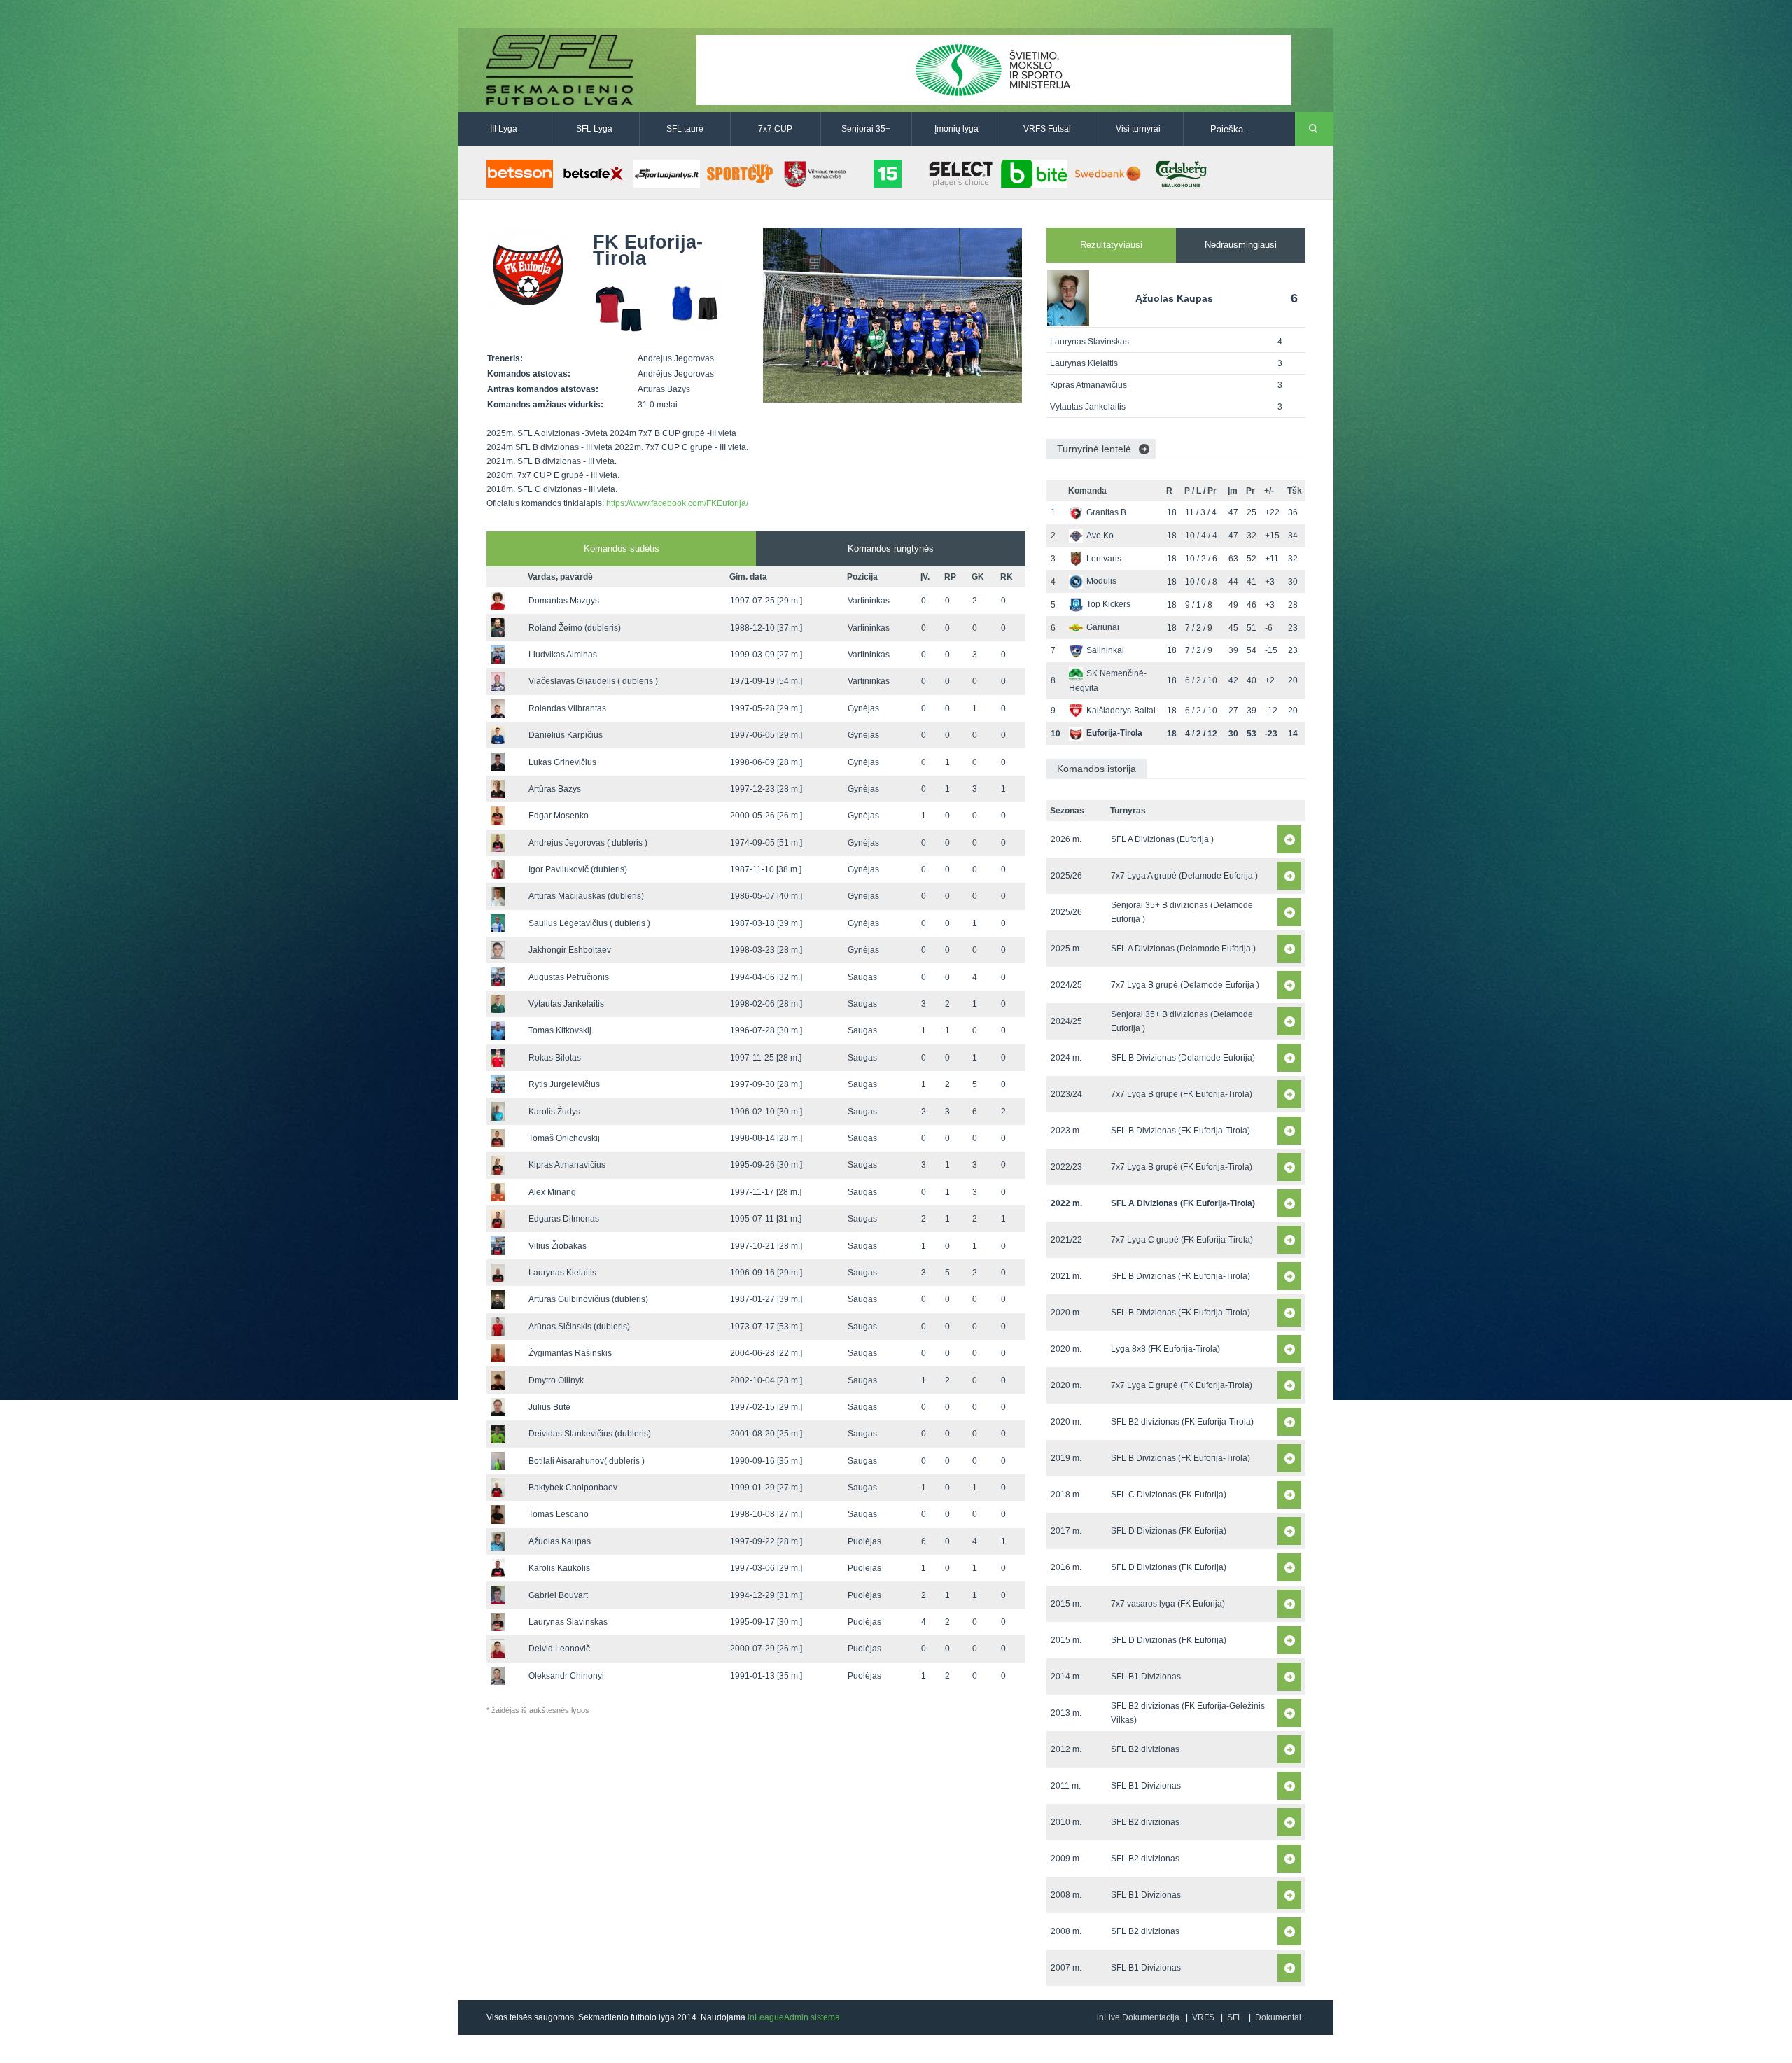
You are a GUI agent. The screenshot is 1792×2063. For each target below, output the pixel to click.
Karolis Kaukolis (559, 1568)
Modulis (1101, 581)
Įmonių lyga (957, 129)
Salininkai (1105, 650)
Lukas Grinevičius (562, 762)
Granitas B (1106, 512)
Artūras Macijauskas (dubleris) (586, 896)
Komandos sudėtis (622, 548)
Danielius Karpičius (566, 735)
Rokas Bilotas (555, 1058)
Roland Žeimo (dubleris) (575, 628)
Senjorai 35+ (866, 129)
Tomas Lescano (559, 1514)
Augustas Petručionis (569, 977)
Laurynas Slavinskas (568, 1622)
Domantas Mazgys (564, 601)
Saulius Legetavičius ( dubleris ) (589, 923)
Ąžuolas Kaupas (560, 1541)
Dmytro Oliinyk (556, 1380)
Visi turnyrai (1138, 129)
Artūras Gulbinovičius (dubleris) (588, 1299)
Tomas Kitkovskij (560, 1030)
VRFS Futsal (1047, 129)
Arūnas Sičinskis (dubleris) (579, 1327)
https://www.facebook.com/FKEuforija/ (677, 503)
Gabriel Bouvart (558, 1595)
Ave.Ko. (1101, 536)
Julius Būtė (549, 1407)
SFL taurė (685, 129)
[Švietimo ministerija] (994, 69)
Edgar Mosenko (559, 816)
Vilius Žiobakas (558, 1246)
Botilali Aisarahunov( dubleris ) (587, 1461)
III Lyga (504, 129)
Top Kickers (1108, 604)
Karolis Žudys (554, 1112)
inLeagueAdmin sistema (794, 2017)
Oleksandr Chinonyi (566, 1676)
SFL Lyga (594, 129)
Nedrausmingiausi (1241, 245)
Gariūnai (1103, 627)
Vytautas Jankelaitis (566, 1004)
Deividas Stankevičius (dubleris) (590, 1434)
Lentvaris (1104, 559)
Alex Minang (552, 1192)
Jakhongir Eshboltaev (570, 950)
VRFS (1203, 2017)
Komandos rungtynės (891, 548)
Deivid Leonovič (559, 1649)
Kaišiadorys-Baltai (1121, 711)
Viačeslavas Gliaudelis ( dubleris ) (593, 681)
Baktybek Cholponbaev (573, 1488)
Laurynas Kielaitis (562, 1273)
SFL (1235, 2017)
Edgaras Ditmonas (564, 1219)
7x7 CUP (775, 129)
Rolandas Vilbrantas (567, 708)
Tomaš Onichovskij (564, 1138)
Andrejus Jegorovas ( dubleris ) (588, 843)
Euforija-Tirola (1114, 733)
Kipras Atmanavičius (567, 1165)
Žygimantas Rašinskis (570, 1353)
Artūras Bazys (555, 789)
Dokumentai (1278, 2017)
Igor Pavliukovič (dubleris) (578, 869)
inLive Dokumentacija (1138, 2017)
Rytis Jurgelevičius (564, 1084)
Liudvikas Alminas (563, 655)
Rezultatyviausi (1111, 245)
